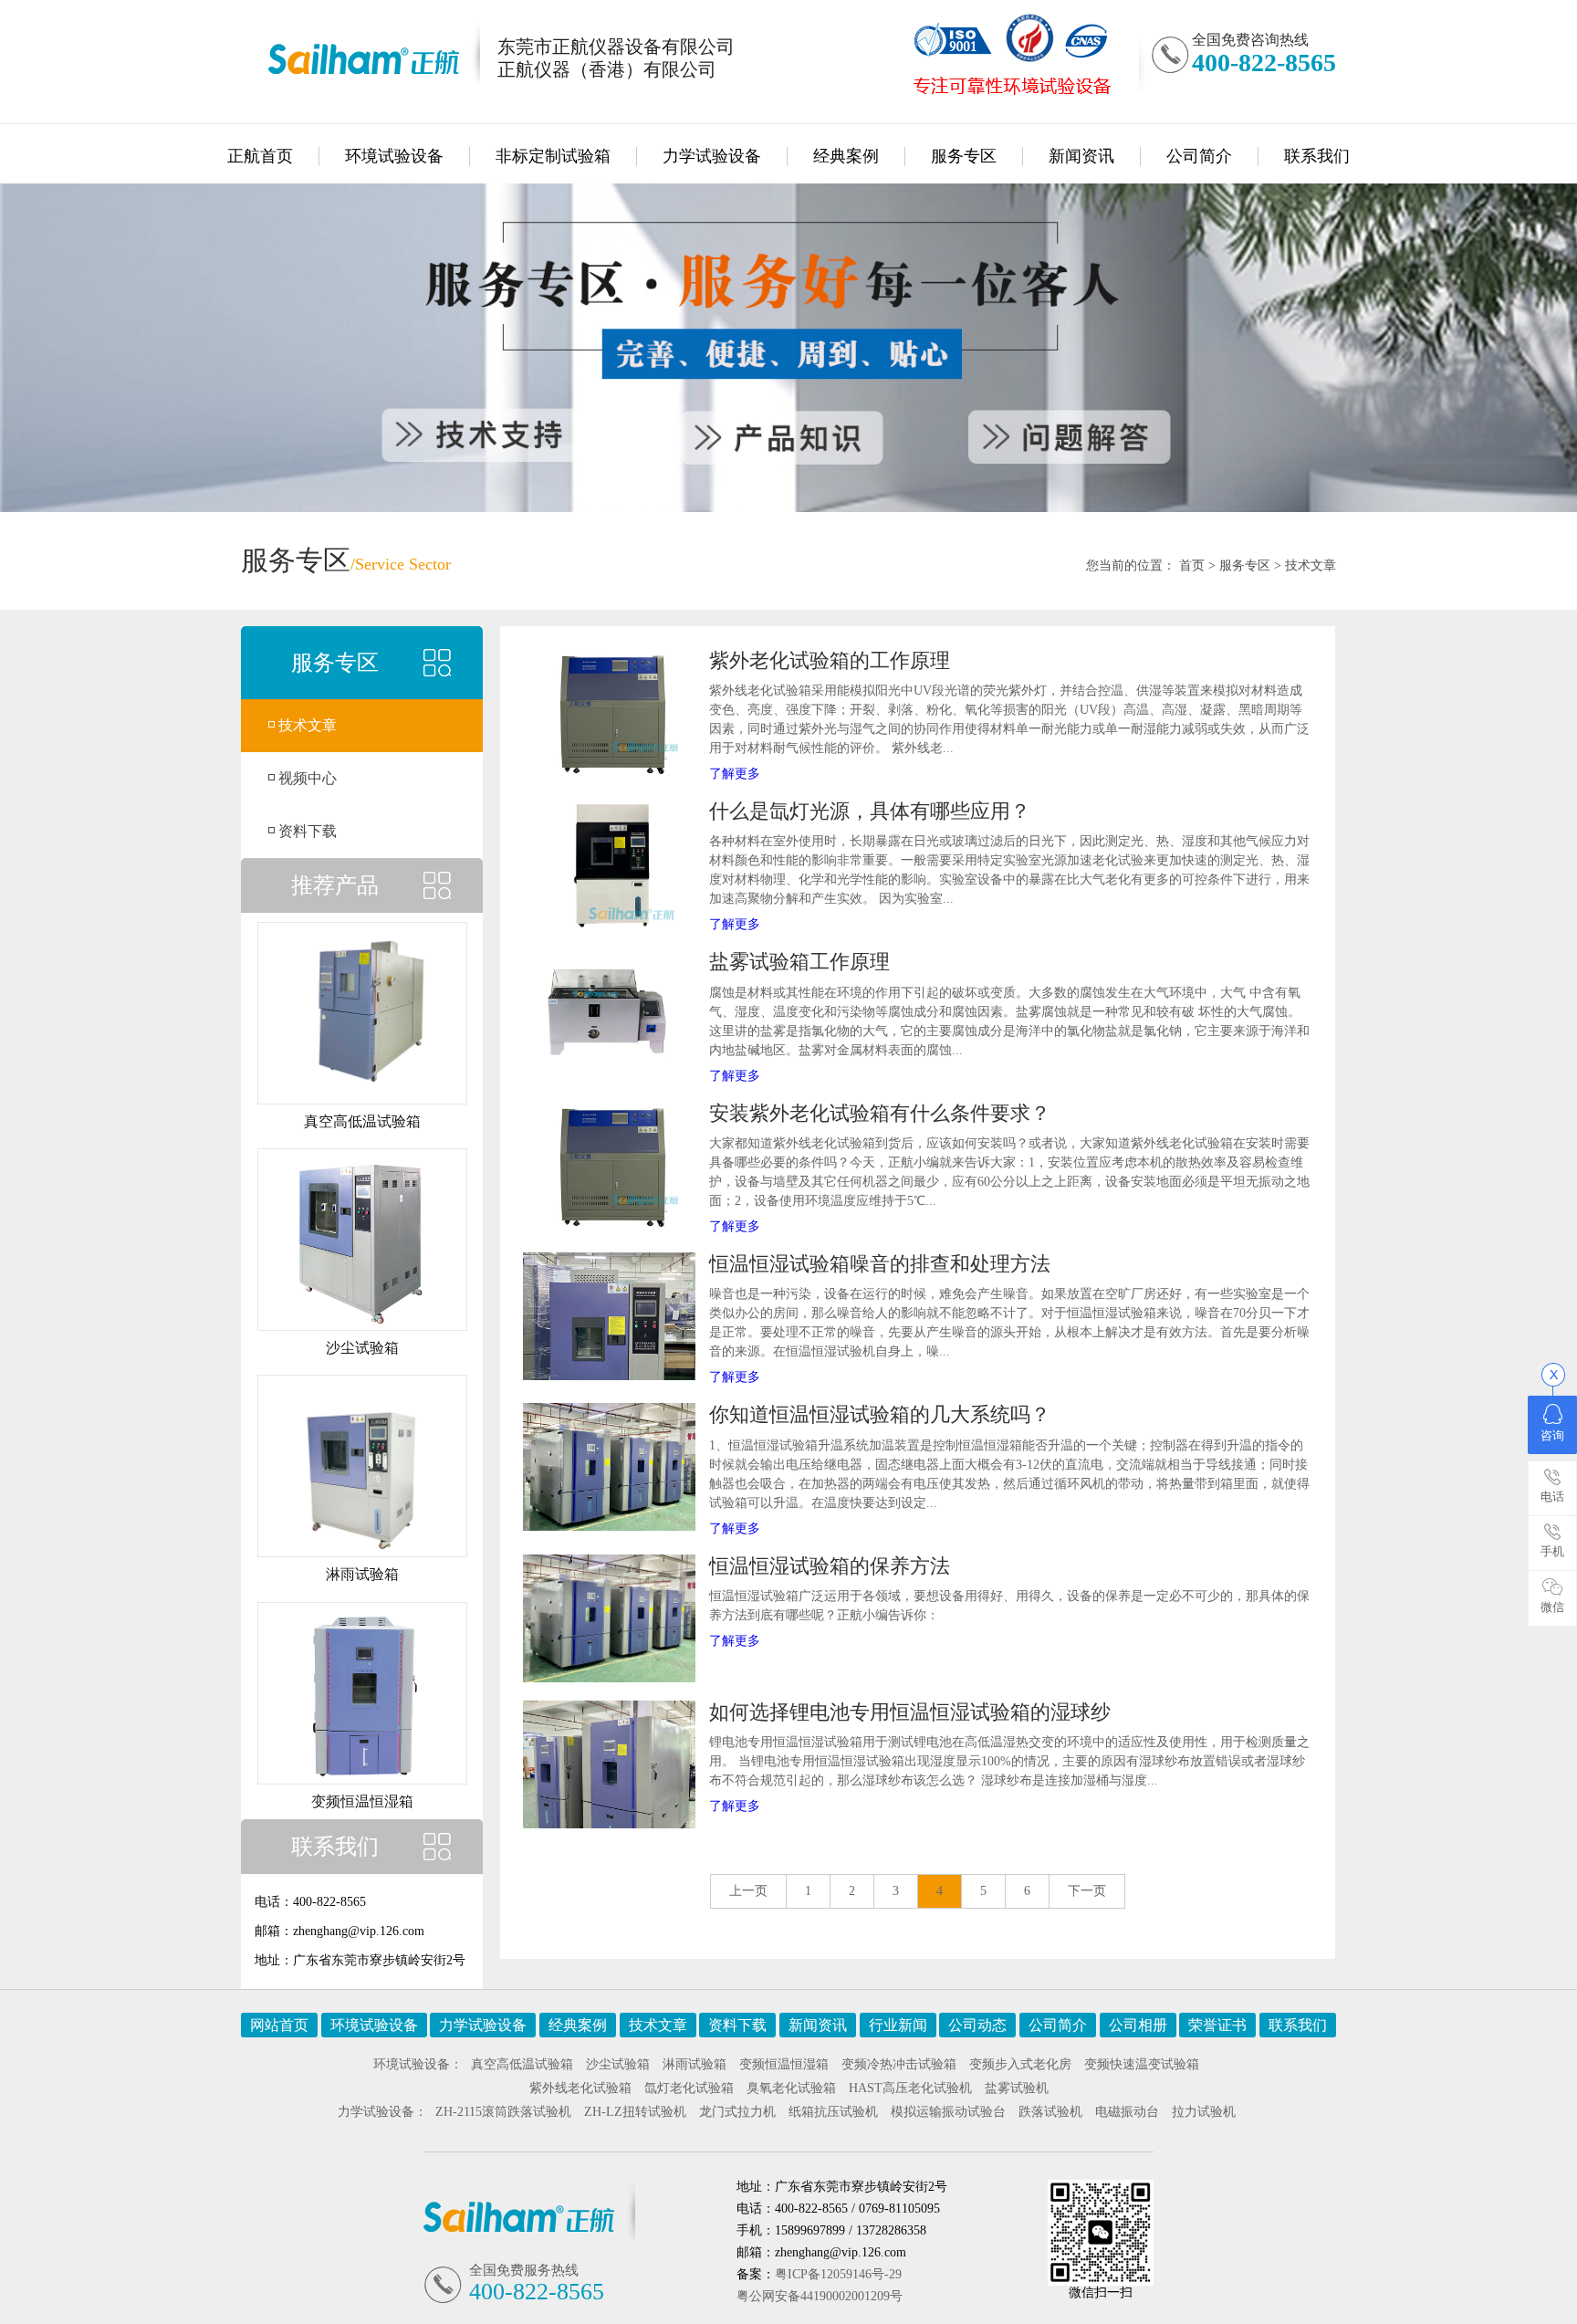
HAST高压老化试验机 (910, 2088)
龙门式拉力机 (737, 2112)
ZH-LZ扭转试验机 (635, 2112)
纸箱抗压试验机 (833, 2112)
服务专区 (964, 156)
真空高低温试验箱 (522, 2064)
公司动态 (977, 2025)
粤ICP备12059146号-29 (838, 2274)
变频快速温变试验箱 (1142, 2064)
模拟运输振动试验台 (948, 2112)
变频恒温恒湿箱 (784, 2064)
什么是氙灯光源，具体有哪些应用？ (870, 811)
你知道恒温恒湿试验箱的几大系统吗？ (880, 1414)
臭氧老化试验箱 (791, 2088)
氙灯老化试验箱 (689, 2088)
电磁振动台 (1127, 2112)
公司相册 (1138, 2025)
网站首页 (279, 2025)
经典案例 (846, 156)
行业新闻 (898, 2025)
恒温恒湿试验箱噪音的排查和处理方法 (880, 1264)
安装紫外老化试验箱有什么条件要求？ (880, 1113)
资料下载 (308, 831)
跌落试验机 (1050, 2112)
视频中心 (308, 778)
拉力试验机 (1204, 2112)
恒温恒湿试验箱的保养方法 (830, 1566)
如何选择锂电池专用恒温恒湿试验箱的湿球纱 (910, 1712)
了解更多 (735, 774)
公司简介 (1199, 156)
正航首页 (260, 156)
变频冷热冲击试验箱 (899, 2064)
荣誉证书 (1217, 2025)
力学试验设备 (712, 156)
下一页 (1087, 1891)
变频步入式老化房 (1020, 2064)
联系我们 (1317, 156)
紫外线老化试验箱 (580, 2088)
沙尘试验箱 (618, 2064)
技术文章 (1311, 565)
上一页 (748, 1891)
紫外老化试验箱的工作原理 (830, 660)
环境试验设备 (394, 156)
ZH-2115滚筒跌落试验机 (503, 2112)
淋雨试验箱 (695, 2064)
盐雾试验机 (1017, 2088)
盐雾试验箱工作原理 (799, 962)
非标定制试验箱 (553, 156)
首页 (1192, 565)
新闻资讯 (1081, 156)
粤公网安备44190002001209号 (820, 2296)
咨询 (1552, 1435)
